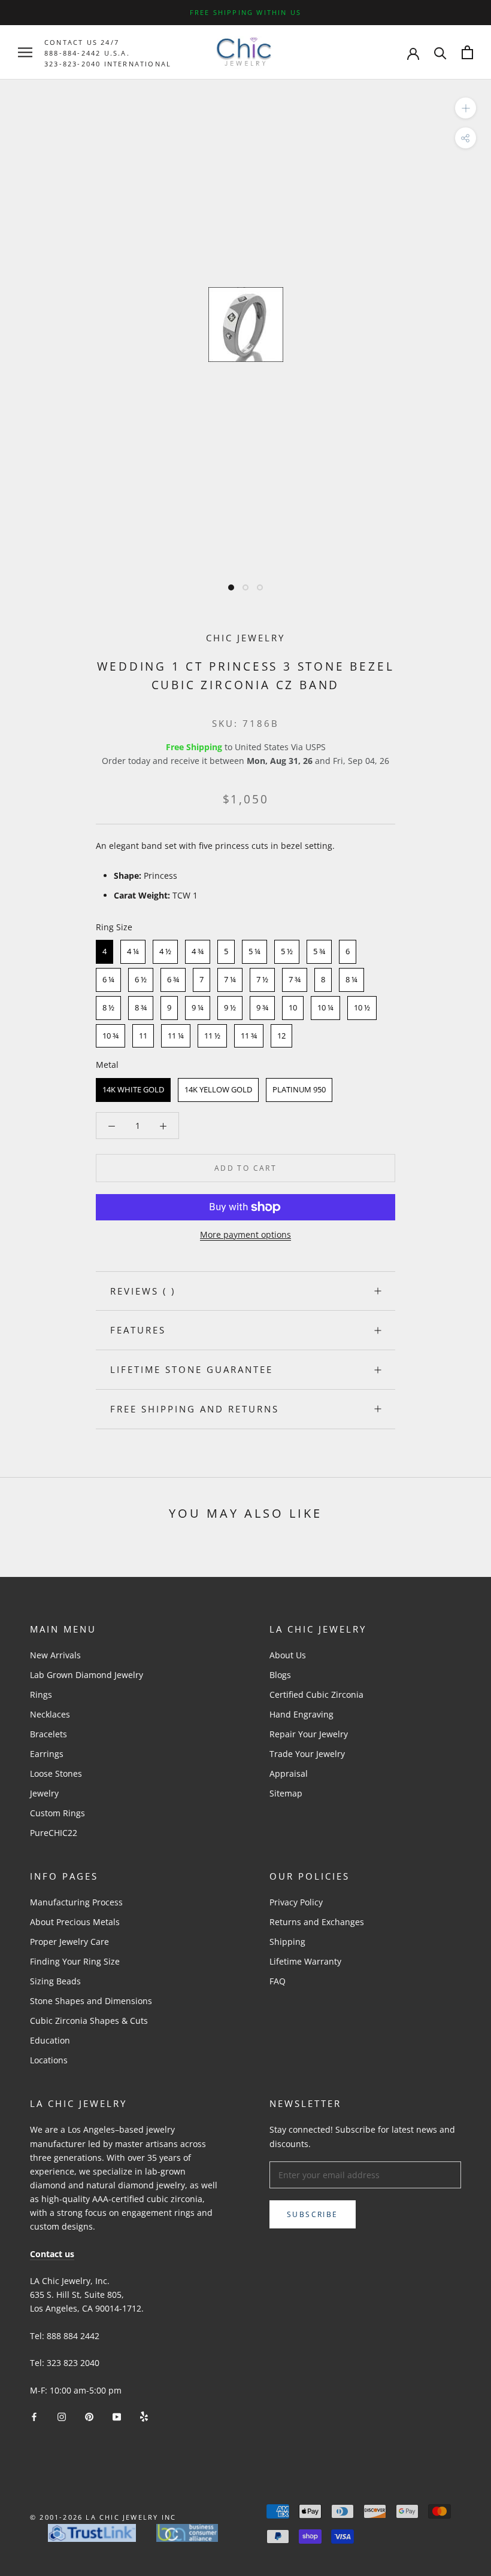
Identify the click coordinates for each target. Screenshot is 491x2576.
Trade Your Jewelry (307, 1754)
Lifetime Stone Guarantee (192, 1369)
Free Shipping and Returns (195, 1409)
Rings (41, 1695)
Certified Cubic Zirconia (316, 1695)
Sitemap (286, 1793)
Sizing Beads (55, 1981)
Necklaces (50, 1714)
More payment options (245, 1234)
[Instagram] (62, 2416)
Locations (49, 2060)
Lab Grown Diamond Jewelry (87, 1675)
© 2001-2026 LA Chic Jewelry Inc (103, 2517)
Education (50, 2040)
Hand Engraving (301, 1714)
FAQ (278, 1981)
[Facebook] (34, 2416)
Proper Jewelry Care (69, 1942)
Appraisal (289, 1773)
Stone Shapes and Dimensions (91, 2001)
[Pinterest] (89, 2416)
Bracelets (49, 1734)
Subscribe (313, 2214)
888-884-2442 (72, 53)
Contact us (52, 2254)
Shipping (287, 1942)
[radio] (104, 952)
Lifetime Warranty (305, 1961)
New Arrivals (55, 1655)
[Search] (440, 52)
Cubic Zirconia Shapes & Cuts (89, 2021)
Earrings (47, 1754)
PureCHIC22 (54, 1833)
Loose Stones (56, 1773)
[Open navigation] (25, 52)
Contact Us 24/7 (82, 42)
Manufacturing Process (76, 1902)
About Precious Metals (75, 1922)
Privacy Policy (296, 1902)
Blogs (280, 1675)
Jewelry (44, 1793)
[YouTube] (117, 2416)
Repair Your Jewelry (309, 1734)
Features (138, 1330)
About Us (288, 1655)
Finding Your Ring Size (75, 1961)
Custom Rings (57, 1813)
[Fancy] (144, 2416)
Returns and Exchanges (317, 1922)
